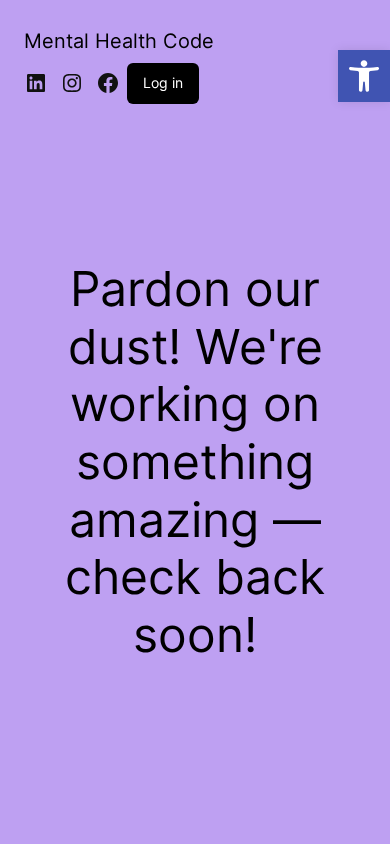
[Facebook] (108, 83)
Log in (163, 82)
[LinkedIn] (36, 83)
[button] (364, 76)
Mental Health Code (119, 41)
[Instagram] (72, 83)
